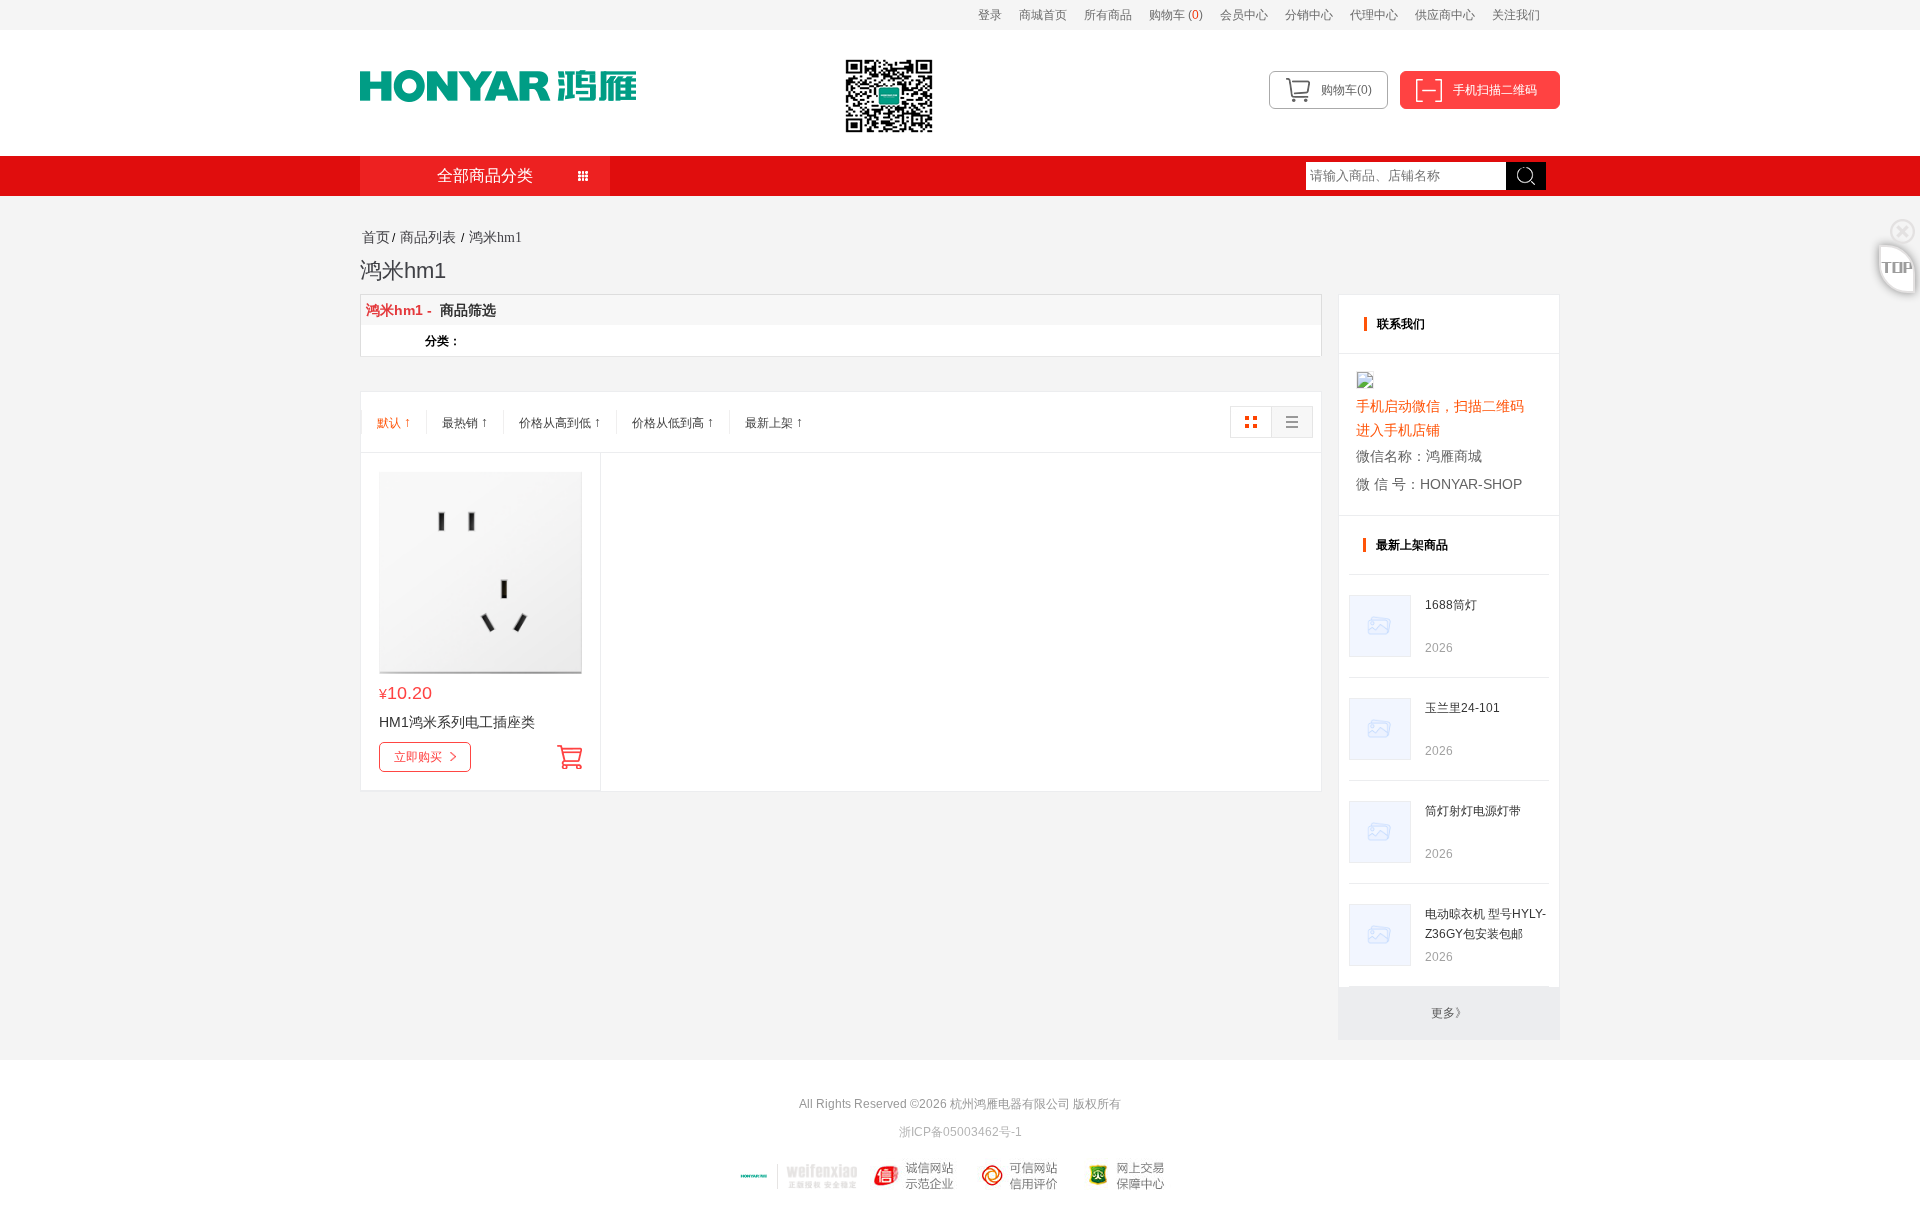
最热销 (465, 422)
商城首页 (1043, 15)
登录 (990, 15)
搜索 (1518, 168)
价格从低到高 (673, 422)
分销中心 (1309, 15)
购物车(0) (1346, 90)
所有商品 (1108, 15)
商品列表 (428, 237)
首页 (376, 237)
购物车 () (1177, 15)
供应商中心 (1445, 15)
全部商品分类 (485, 175)
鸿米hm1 (495, 237)
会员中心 (1244, 15)
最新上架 (774, 422)
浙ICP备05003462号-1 (960, 1132)
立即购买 (418, 757)
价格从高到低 (560, 422)
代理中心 (1374, 15)
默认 (394, 422)
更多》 (1449, 1013)
